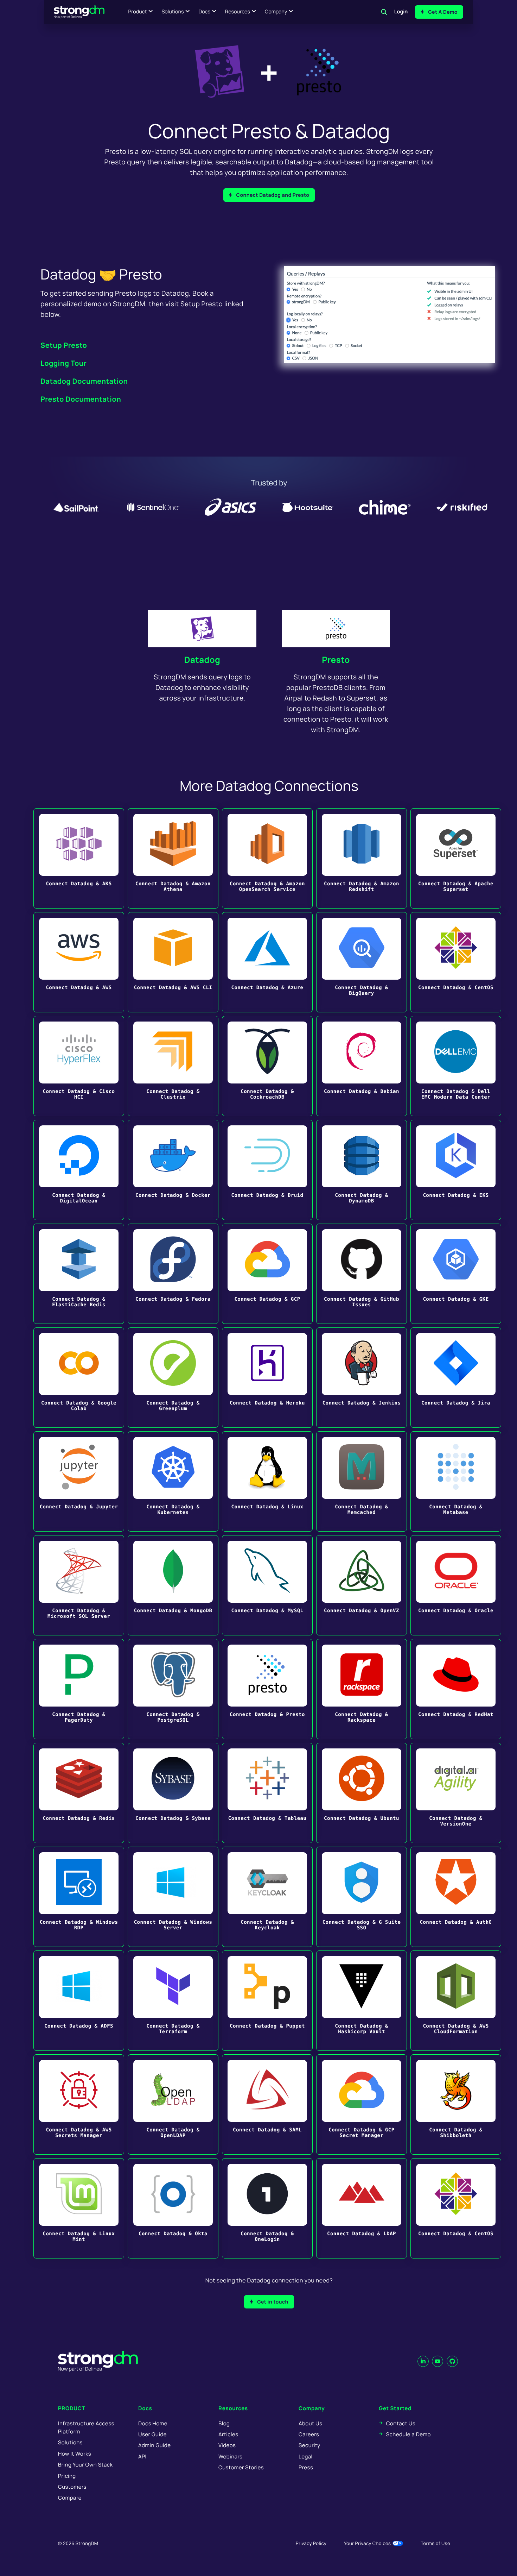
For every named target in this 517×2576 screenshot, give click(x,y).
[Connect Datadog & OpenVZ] (362, 1585)
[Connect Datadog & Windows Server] (173, 1897)
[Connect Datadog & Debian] (362, 1066)
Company (276, 12)
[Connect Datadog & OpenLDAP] (173, 2104)
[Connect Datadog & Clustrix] (173, 1066)
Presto (336, 660)
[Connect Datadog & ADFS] (79, 2001)
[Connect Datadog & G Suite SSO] (362, 1897)
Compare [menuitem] (70, 2498)
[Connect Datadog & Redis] (79, 1793)
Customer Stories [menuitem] (241, 2467)
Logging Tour (63, 363)
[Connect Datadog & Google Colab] (79, 1378)
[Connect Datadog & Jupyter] (79, 1481)
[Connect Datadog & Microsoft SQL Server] (79, 1585)
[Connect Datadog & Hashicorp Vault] (362, 2001)
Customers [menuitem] (72, 2487)
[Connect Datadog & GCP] (267, 1274)
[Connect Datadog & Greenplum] (173, 1378)
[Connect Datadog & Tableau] (267, 1793)
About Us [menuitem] (310, 2423)
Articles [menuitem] (228, 2434)
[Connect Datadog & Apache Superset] (456, 858)
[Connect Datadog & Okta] (173, 2208)
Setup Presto (64, 345)
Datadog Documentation (84, 381)
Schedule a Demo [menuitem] (409, 2434)
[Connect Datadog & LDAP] (362, 2208)
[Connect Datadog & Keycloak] (267, 1897)
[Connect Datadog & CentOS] (456, 962)
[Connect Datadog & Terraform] (173, 2001)
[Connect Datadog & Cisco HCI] (79, 1066)
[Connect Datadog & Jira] (456, 1378)
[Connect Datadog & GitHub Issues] (362, 1274)
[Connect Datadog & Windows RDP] (79, 1897)
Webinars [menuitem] (230, 2456)
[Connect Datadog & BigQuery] (362, 962)
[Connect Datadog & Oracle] (456, 1585)
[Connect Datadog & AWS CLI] (173, 962)
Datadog (202, 660)
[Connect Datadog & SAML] (267, 2104)
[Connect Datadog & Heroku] (267, 1378)
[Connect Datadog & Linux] (267, 1481)
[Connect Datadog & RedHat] (456, 1689)
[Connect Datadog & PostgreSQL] (173, 1689)
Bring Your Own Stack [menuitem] (85, 2465)
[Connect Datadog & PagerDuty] (79, 1689)
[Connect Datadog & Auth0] (456, 1897)
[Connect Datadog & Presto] (267, 1689)
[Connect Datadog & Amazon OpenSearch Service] (267, 858)
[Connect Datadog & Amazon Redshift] (362, 858)
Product (138, 12)
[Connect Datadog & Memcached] (362, 1481)
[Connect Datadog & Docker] (173, 1170)
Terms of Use (435, 2543)
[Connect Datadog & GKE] (456, 1274)
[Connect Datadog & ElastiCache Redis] (79, 1274)
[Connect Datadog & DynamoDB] (362, 1170)
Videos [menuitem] (227, 2445)
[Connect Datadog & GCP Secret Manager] (362, 2104)
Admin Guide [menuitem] (154, 2445)
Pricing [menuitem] (67, 2476)
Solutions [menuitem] (70, 2442)
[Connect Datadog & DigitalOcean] (79, 1170)
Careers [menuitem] (309, 2434)
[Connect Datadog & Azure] (267, 962)
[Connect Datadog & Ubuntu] (362, 1793)
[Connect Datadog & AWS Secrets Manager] (79, 2104)
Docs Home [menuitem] (153, 2423)
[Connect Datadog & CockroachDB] (267, 1066)
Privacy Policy (311, 2543)
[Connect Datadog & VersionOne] (456, 1793)
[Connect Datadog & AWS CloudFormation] (456, 2001)
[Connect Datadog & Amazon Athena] (173, 858)
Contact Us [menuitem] (401, 2423)
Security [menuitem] (309, 2445)
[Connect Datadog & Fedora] (173, 1274)
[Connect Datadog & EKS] (456, 1170)
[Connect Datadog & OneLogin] (267, 2208)
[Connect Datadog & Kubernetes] (173, 1481)
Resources (238, 12)
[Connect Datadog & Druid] (267, 1170)
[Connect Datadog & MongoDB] (173, 1585)
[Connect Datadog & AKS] (79, 858)
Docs (204, 12)
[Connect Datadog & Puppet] (267, 2001)
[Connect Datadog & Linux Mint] (79, 2208)
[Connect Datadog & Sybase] (173, 1793)
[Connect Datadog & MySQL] (267, 1585)
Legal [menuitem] (306, 2456)
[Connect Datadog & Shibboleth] (456, 2104)
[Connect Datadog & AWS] (79, 962)
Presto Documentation (81, 399)
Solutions (173, 12)
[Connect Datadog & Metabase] (456, 1481)
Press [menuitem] (306, 2467)
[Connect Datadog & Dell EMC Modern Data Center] (456, 1066)
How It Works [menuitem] (75, 2454)
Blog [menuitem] (224, 2423)
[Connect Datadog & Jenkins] (362, 1378)
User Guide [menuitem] (152, 2434)
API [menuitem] (142, 2456)
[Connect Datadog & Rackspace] (362, 1689)
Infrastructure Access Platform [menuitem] (86, 2427)
